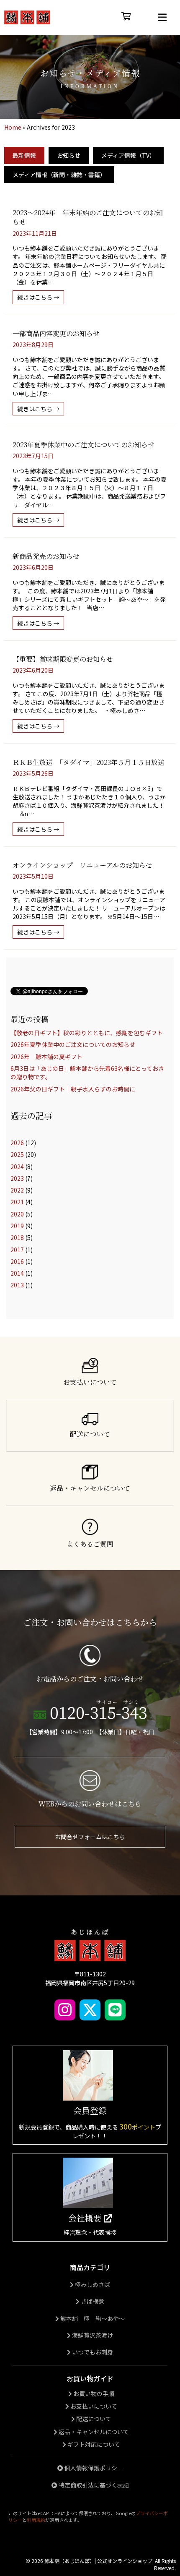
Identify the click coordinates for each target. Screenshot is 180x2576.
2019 (17, 1226)
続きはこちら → (41, 297)
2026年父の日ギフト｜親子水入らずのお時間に (73, 1089)
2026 (17, 1143)
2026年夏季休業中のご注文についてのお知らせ (73, 1044)
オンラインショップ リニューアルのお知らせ (82, 865)
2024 (17, 1167)
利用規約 (36, 2520)
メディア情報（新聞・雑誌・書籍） (59, 175)
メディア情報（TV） (128, 155)
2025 (17, 1154)
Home (13, 127)
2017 (17, 1250)
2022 (17, 1190)
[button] (162, 17)
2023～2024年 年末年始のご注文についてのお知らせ (88, 217)
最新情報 (24, 155)
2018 (17, 1237)
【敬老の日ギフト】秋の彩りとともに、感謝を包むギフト (87, 1033)
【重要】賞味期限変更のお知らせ (63, 659)
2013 (17, 1285)
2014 (17, 1273)
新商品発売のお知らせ (46, 556)
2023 (17, 1178)
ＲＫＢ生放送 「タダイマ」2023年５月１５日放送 (89, 762)
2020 (17, 1214)
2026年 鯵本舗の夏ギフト (46, 1057)
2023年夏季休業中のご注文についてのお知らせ (84, 445)
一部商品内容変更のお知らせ (56, 333)
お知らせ (69, 155)
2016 (17, 1261)
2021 (17, 1202)
